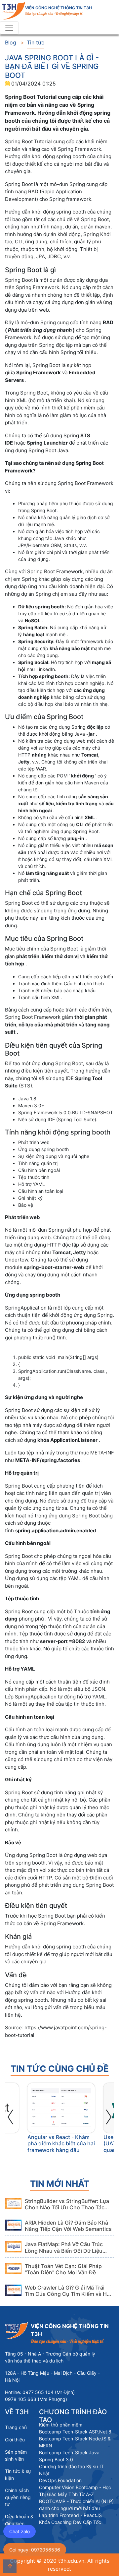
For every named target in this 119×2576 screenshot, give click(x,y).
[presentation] (11, 2115)
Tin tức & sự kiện (18, 2475)
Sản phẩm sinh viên (16, 2455)
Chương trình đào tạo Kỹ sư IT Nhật (71, 2470)
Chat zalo (20, 2531)
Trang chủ (16, 2427)
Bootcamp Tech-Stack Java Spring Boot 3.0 (69, 2456)
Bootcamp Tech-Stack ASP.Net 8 (75, 2432)
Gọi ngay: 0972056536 (35, 2550)
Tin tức (36, 42)
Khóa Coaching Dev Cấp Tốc (70, 2522)
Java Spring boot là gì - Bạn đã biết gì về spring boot (52, 66)
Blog (11, 42)
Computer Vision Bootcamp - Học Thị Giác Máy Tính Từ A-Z (75, 2491)
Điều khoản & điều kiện (19, 2520)
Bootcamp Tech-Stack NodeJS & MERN (75, 2442)
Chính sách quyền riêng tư (18, 2497)
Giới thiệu (15, 2440)
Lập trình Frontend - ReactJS (70, 2515)
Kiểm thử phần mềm (61, 2425)
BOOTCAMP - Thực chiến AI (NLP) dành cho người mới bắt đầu (76, 2505)
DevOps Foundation (60, 2480)
